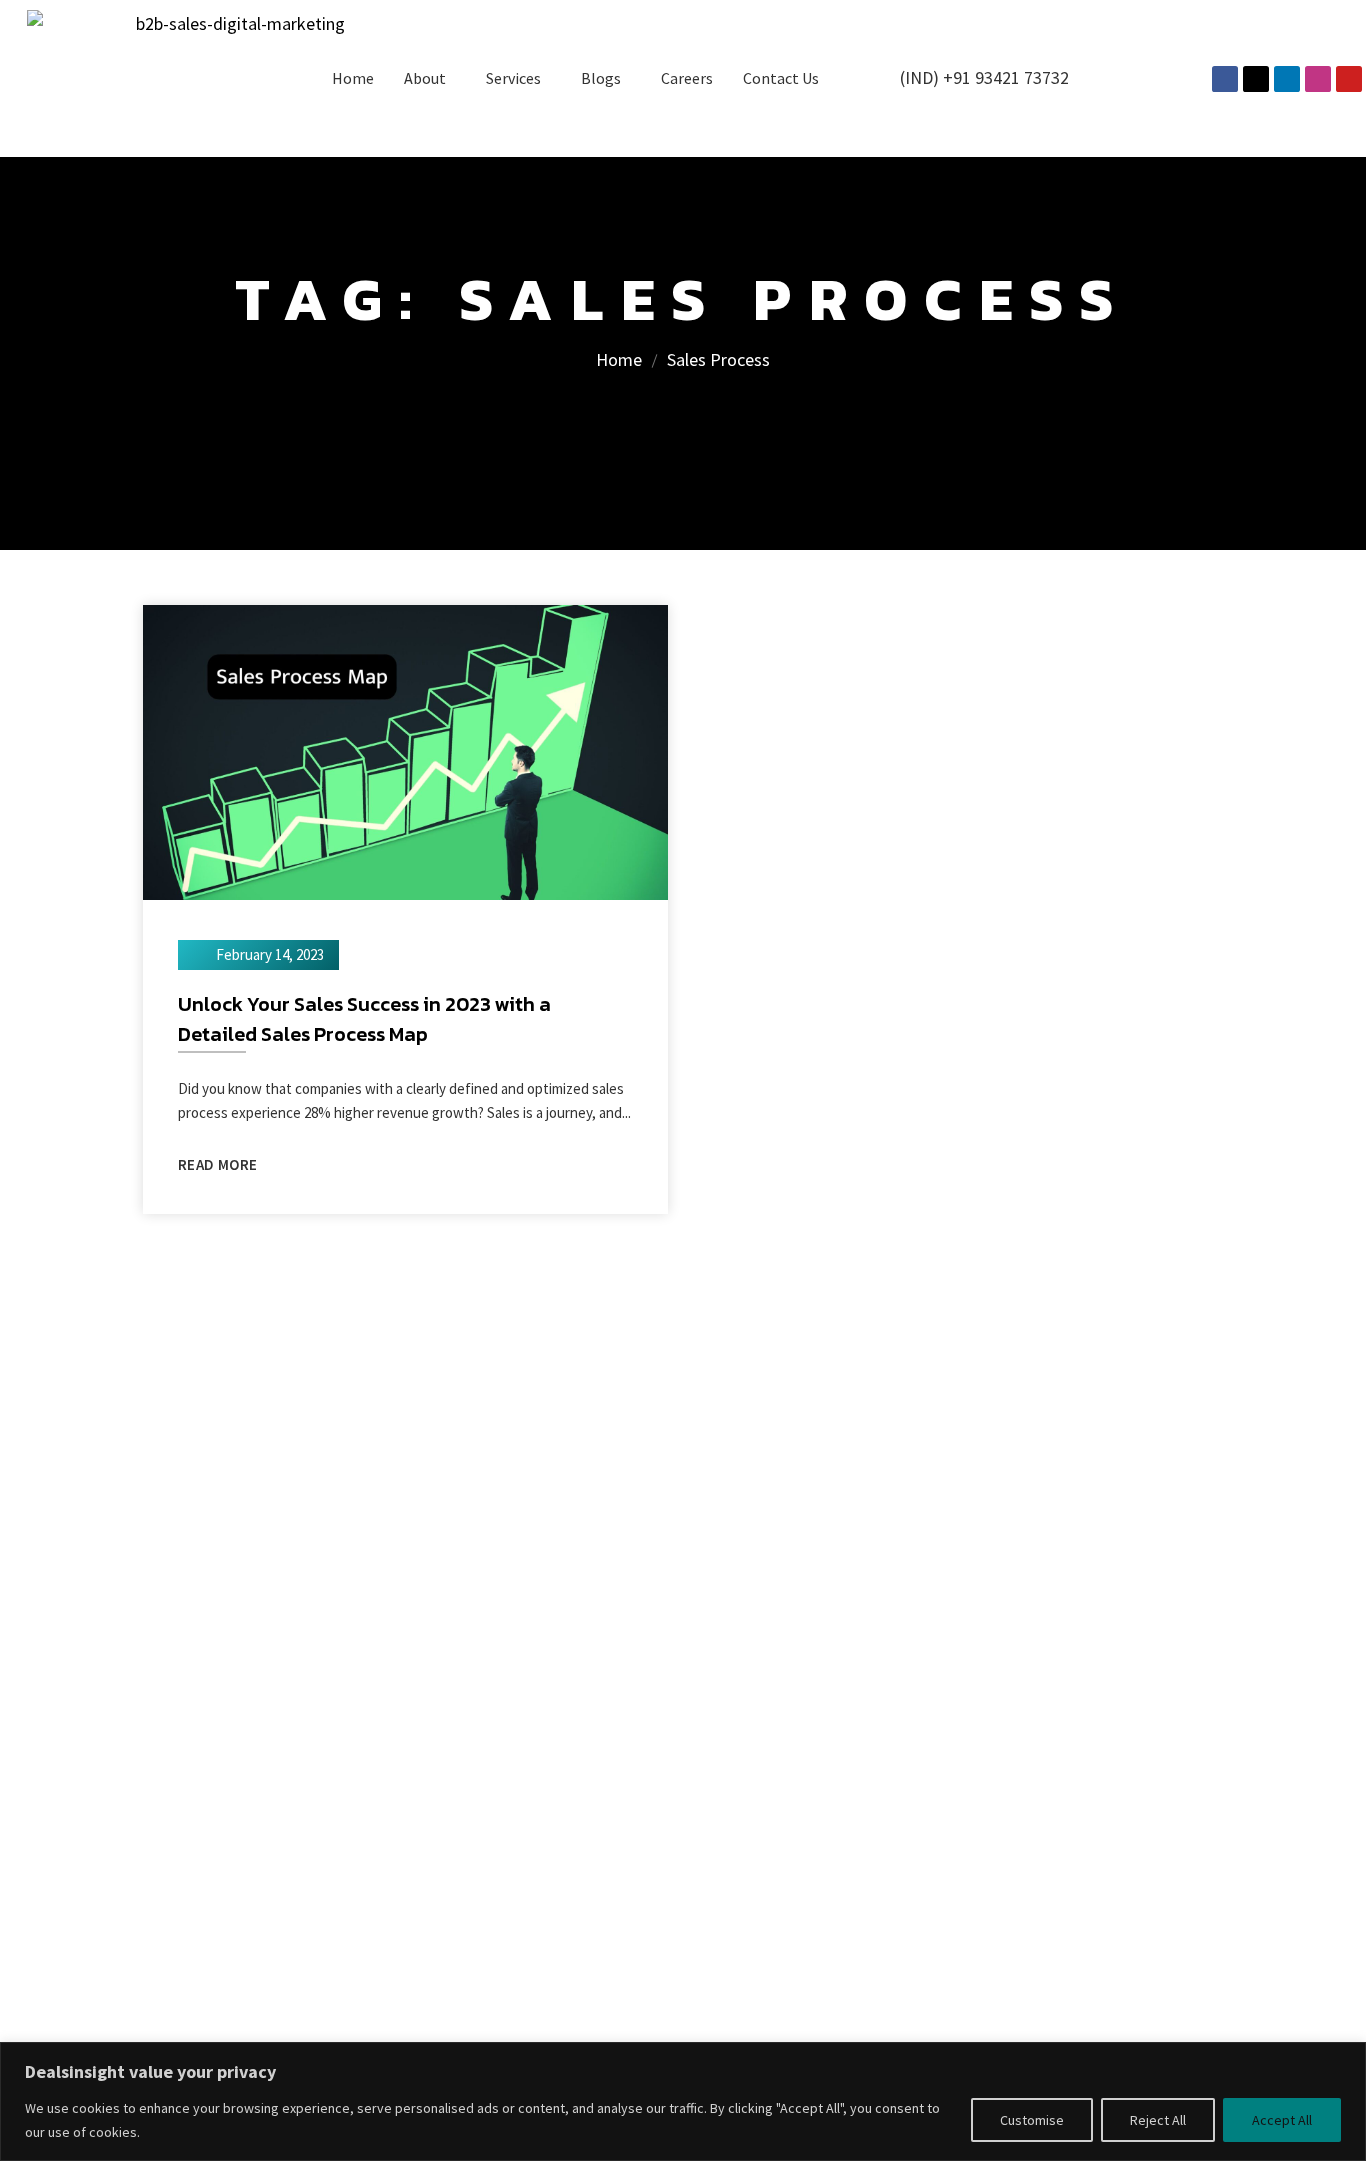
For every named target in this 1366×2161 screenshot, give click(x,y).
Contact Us (781, 78)
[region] (683, 2101)
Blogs (601, 78)
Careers (687, 78)
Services (513, 78)
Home (353, 78)
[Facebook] (1225, 79)
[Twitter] (1256, 79)
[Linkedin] (1287, 79)
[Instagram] (1318, 79)
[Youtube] (1349, 79)
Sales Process (718, 359)
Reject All (1158, 2120)
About (425, 78)
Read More (217, 1164)
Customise (1032, 2120)
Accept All (1282, 2120)
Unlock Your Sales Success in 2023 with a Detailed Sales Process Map (364, 1019)
